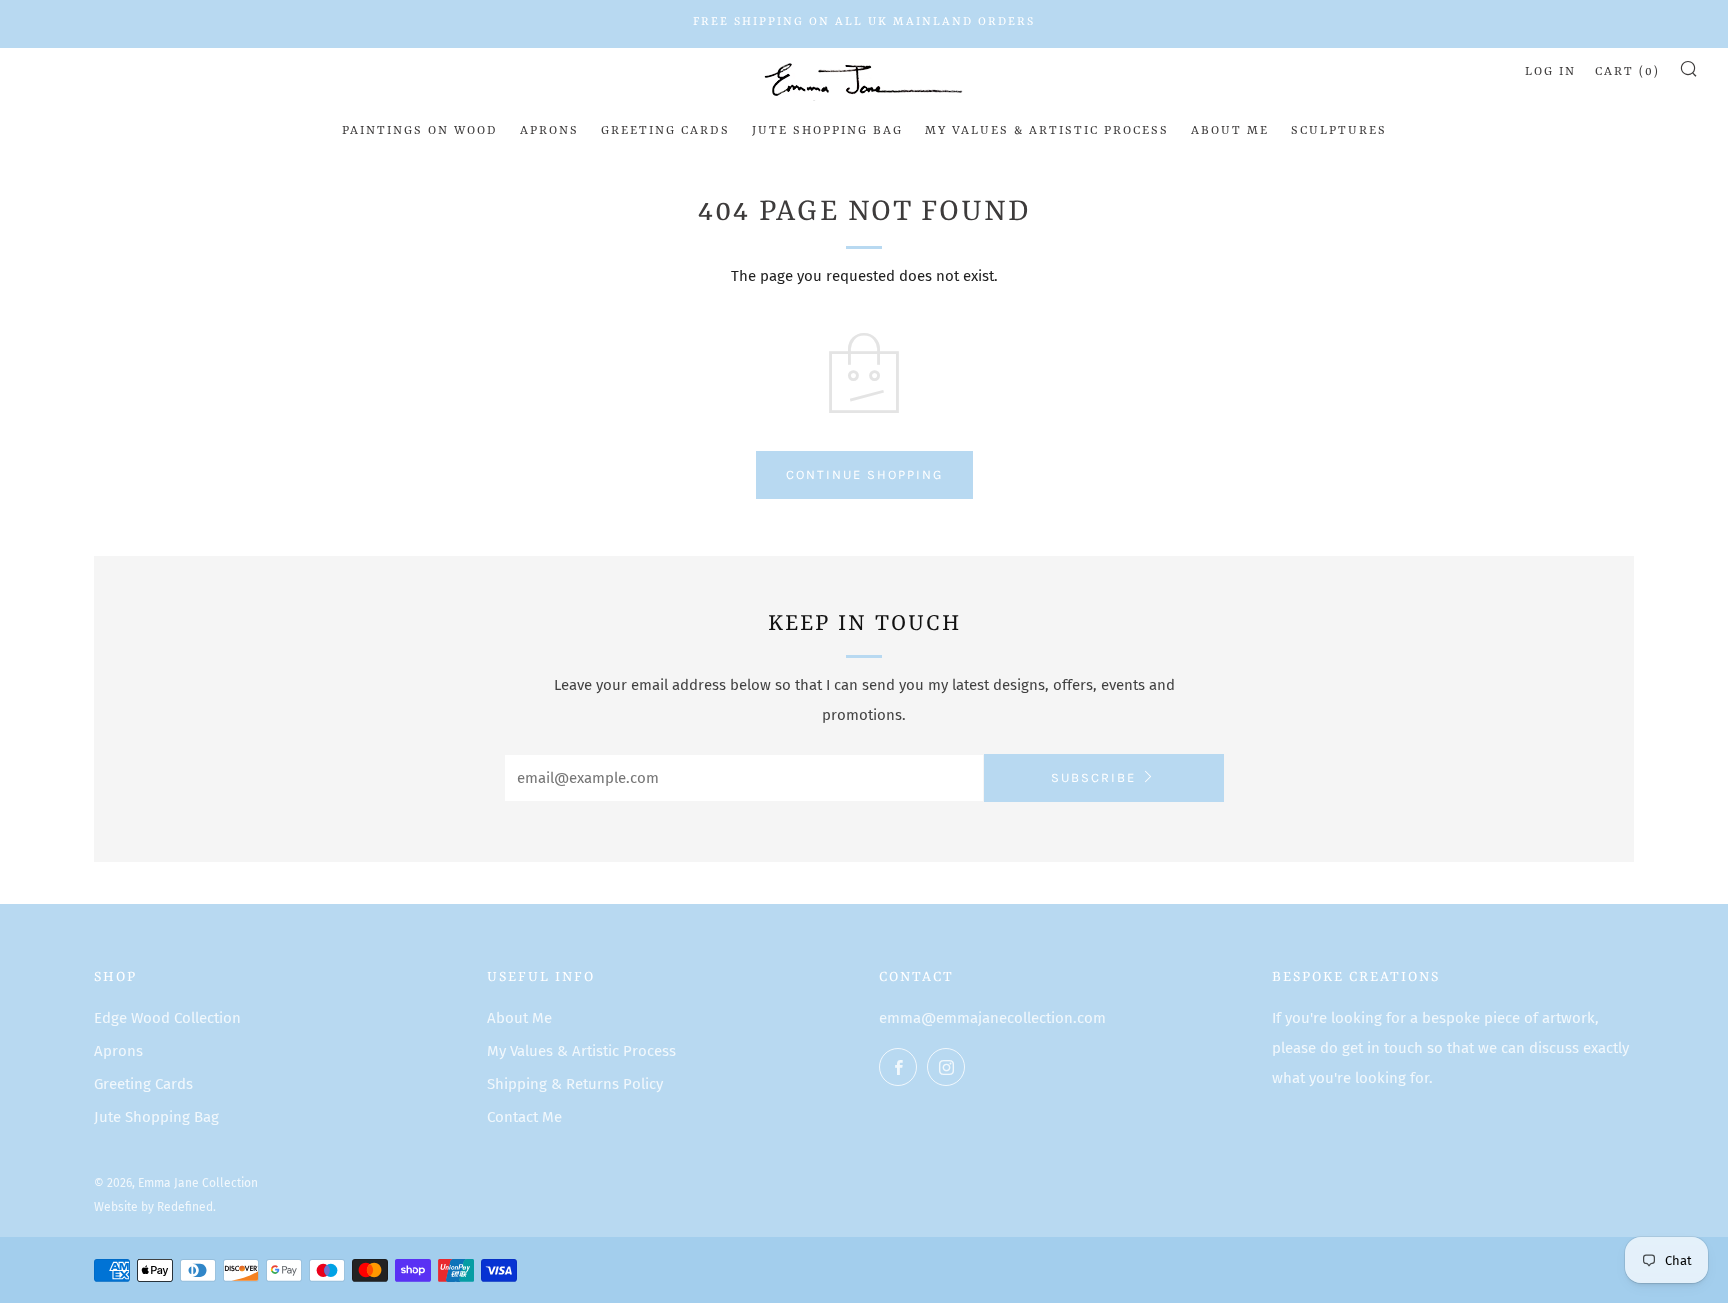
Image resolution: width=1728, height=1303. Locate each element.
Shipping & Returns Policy (575, 1084)
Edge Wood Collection (167, 1018)
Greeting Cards (665, 131)
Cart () (1627, 72)
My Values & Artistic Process (1047, 131)
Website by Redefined (153, 1207)
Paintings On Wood (420, 131)
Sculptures (1339, 131)
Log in (1550, 72)
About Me (1230, 131)
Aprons (549, 131)
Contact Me (524, 1117)
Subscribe (1093, 777)
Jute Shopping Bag (827, 131)
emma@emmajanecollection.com (992, 1018)
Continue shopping (864, 474)
